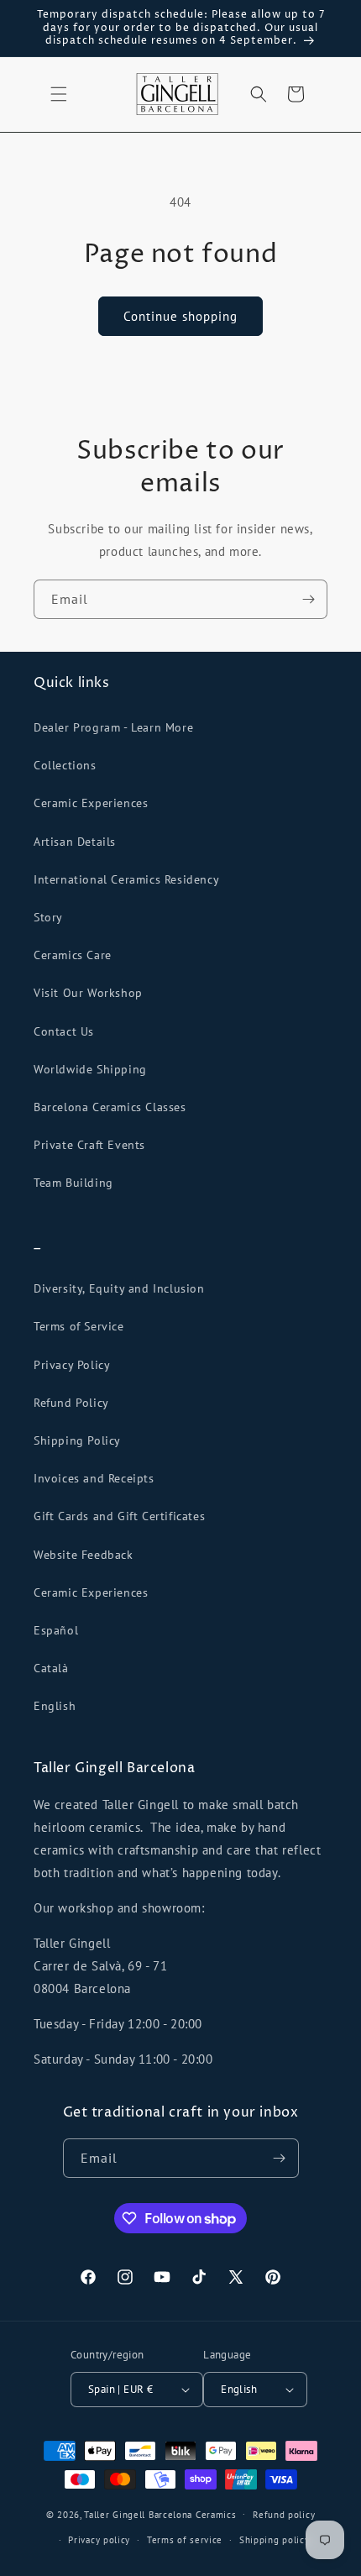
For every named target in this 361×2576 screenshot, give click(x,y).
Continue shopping (180, 316)
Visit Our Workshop (88, 993)
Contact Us (64, 1031)
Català (51, 1668)
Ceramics (216, 2514)
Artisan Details (75, 842)
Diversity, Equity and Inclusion (119, 1288)
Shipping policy (275, 2540)
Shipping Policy (77, 1440)
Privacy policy (99, 2540)
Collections (65, 765)
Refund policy (284, 2515)
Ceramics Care (73, 955)
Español (56, 1630)
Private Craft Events (89, 1145)
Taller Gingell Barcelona (138, 2514)
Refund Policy (71, 1403)
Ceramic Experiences (91, 803)
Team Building (73, 1183)
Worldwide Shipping (90, 1069)
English (55, 1706)
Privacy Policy (72, 1365)
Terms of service (185, 2540)
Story (48, 917)
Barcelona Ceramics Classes (110, 1107)
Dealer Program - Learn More (113, 727)
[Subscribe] (308, 599)
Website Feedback (84, 1555)
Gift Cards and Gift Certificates (119, 1516)
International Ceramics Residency (126, 879)
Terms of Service (79, 1326)
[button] (59, 94)
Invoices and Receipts (94, 1478)
